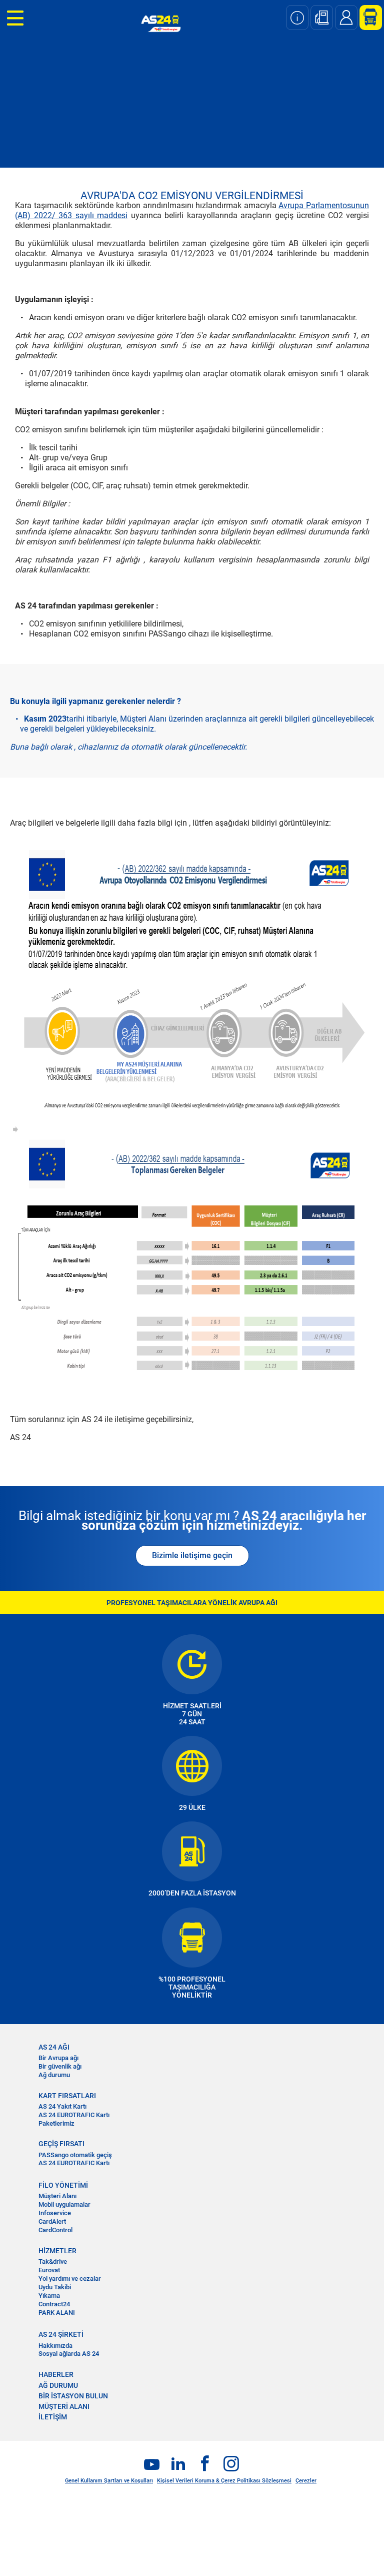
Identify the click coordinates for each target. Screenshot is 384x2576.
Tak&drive (53, 2262)
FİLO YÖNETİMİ (63, 2185)
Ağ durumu (54, 2075)
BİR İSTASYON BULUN (73, 2396)
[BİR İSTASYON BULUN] (322, 18)
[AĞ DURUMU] (297, 18)
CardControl (55, 2230)
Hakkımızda (55, 2346)
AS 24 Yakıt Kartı (62, 2106)
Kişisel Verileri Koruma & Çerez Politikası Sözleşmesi (224, 2481)
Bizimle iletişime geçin (192, 1555)
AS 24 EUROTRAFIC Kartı (74, 2115)
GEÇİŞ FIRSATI (61, 2144)
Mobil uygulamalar (64, 2204)
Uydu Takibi (55, 2287)
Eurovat (49, 2270)
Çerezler (306, 2481)
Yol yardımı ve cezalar (70, 2279)
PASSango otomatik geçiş (75, 2155)
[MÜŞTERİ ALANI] (367, 18)
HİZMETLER (57, 2251)
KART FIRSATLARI (67, 2096)
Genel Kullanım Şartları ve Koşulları (109, 2481)
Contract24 (54, 2304)
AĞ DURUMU (58, 2385)
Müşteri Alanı (57, 2196)
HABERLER (56, 2374)
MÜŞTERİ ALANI (64, 2406)
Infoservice (55, 2213)
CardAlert (52, 2221)
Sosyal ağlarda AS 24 (69, 2354)
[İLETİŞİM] (346, 18)
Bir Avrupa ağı (58, 2058)
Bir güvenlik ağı (60, 2066)
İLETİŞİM (53, 2417)
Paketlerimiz (56, 2123)
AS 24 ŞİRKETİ (61, 2334)
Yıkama (49, 2296)
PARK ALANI (57, 2313)
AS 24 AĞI (54, 2047)
